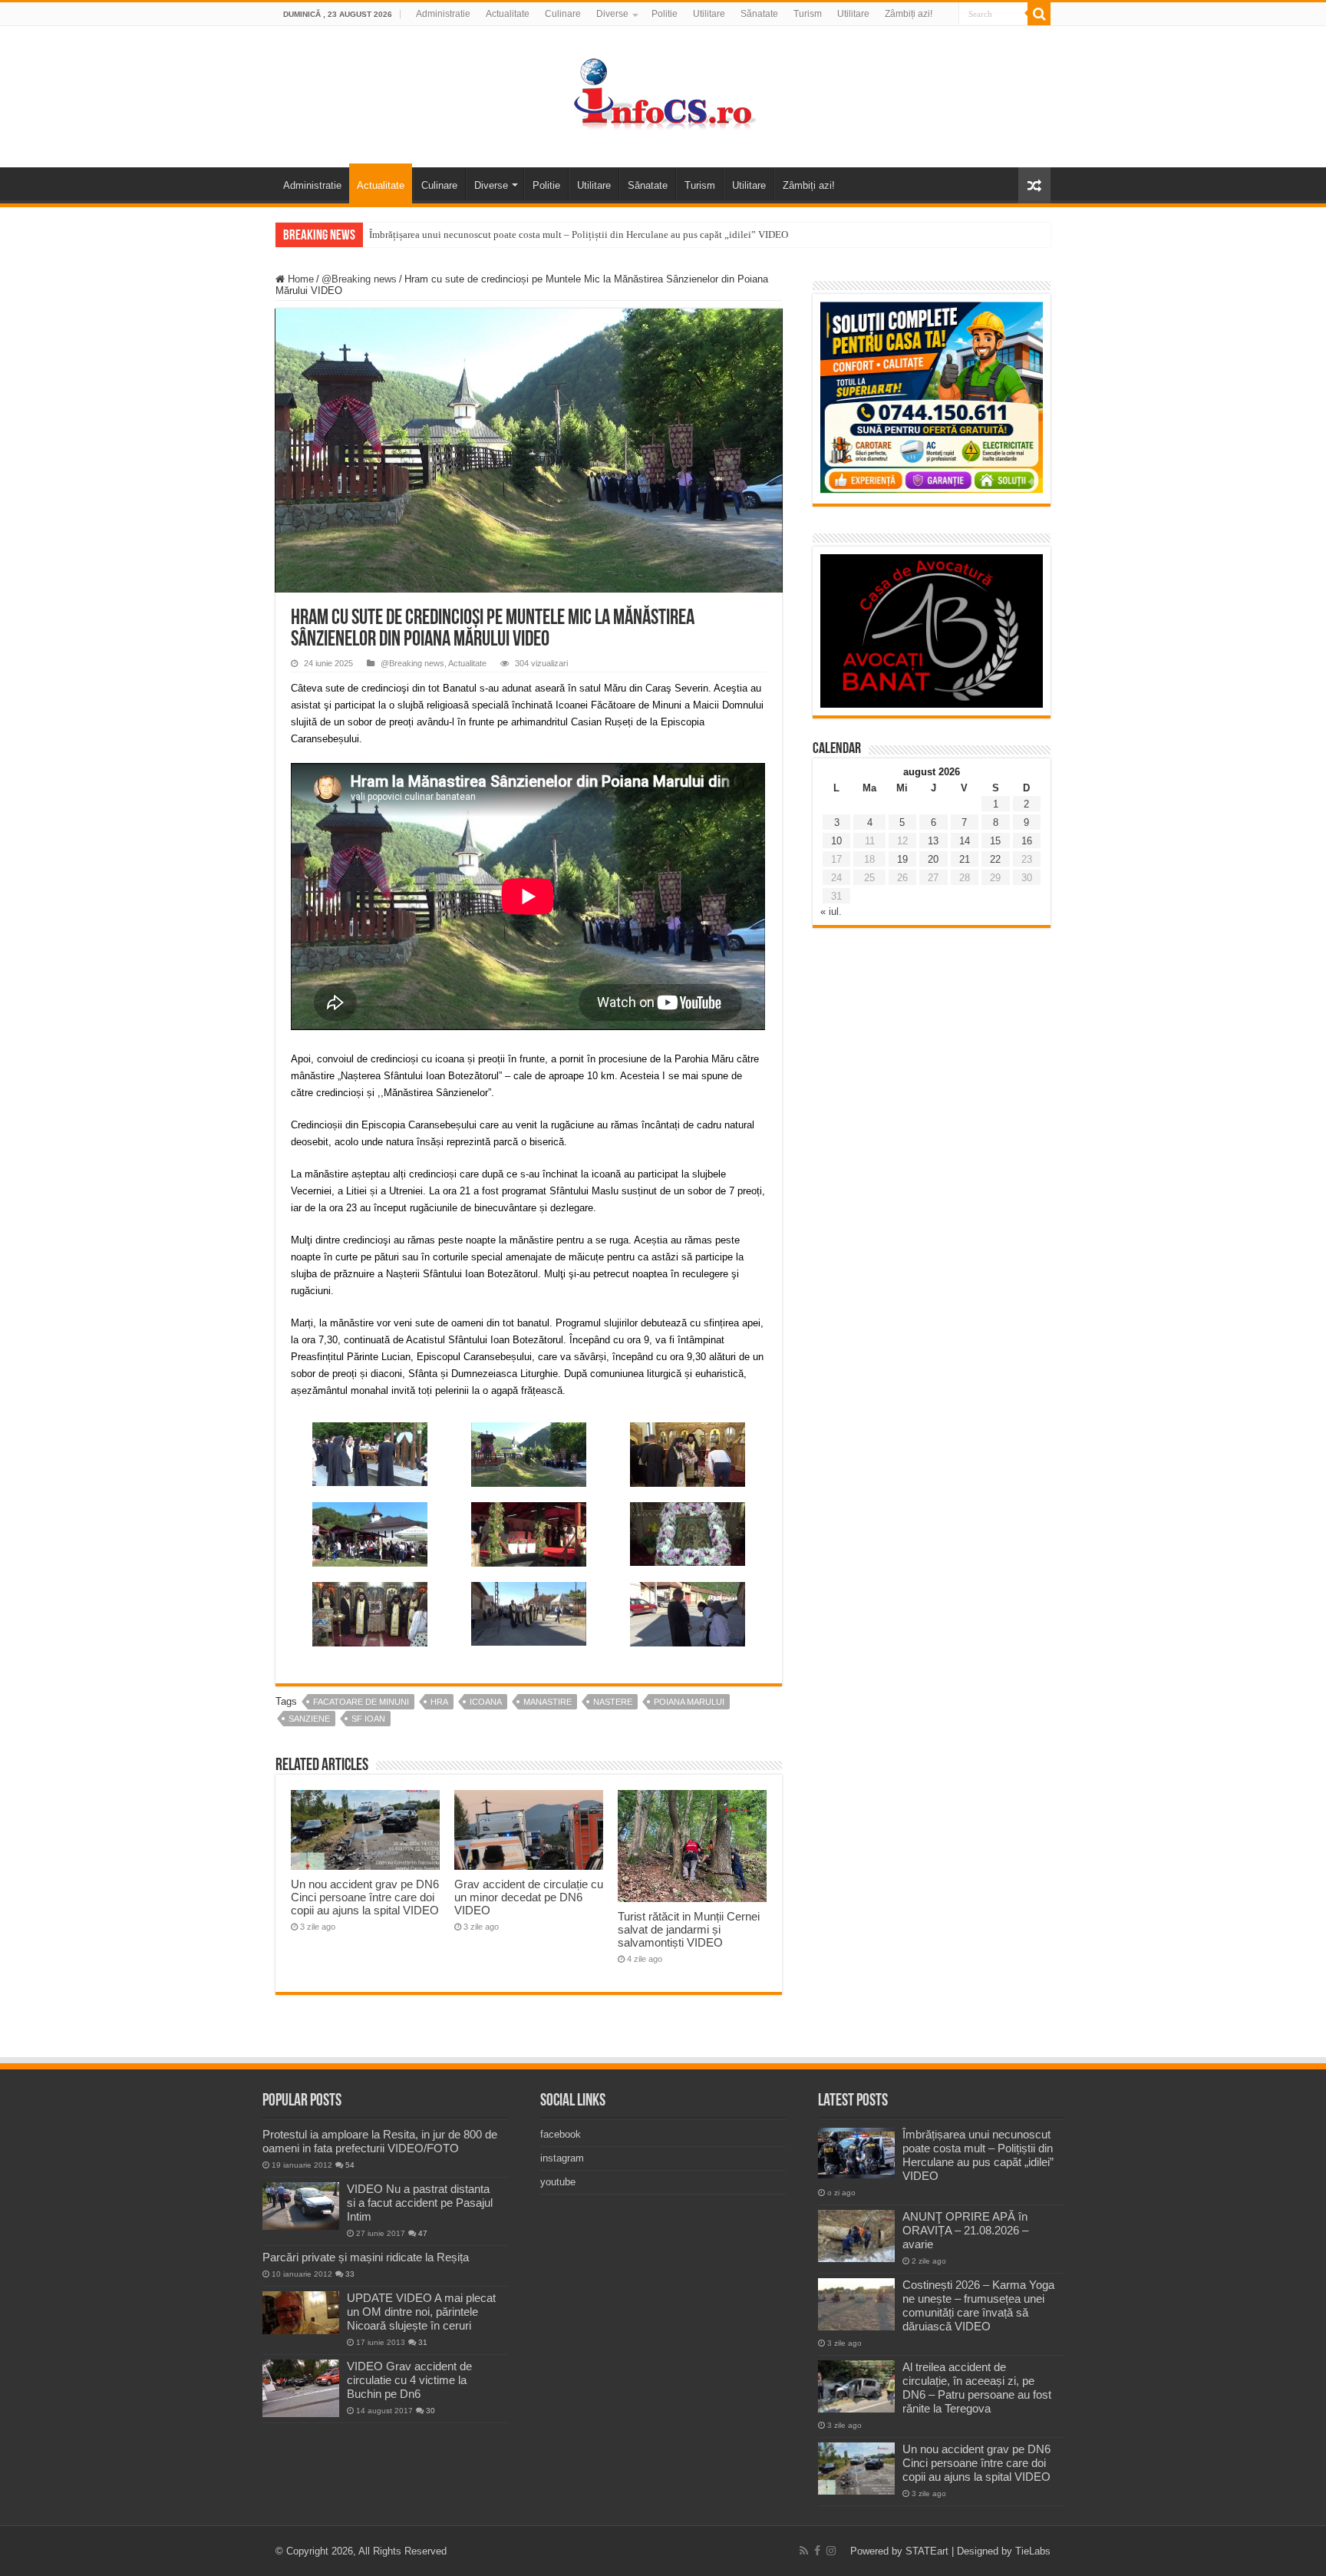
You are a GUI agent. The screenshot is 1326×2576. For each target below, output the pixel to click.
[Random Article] (1034, 185)
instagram (562, 2158)
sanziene (309, 1719)
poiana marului (689, 1702)
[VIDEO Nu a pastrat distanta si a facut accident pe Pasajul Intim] (301, 2206)
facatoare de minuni (361, 1702)
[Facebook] (817, 2551)
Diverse (612, 14)
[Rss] (804, 2551)
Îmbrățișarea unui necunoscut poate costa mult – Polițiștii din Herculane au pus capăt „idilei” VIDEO (579, 234)
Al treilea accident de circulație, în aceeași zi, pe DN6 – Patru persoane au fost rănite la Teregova (977, 2388)
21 (965, 859)
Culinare (563, 14)
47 (423, 2233)
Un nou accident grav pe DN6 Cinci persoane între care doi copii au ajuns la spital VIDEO (365, 1897)
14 (965, 841)
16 (1027, 841)
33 (350, 2274)
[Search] (1039, 14)
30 (430, 2411)
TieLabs (1033, 2551)
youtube (558, 2182)
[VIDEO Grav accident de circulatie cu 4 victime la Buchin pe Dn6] (301, 2388)
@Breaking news (359, 279)
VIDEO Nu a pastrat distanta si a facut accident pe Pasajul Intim (420, 2203)
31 (423, 2342)
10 (836, 841)
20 (933, 859)
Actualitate (508, 14)
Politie (665, 14)
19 (902, 859)
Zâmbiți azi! (909, 14)
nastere (613, 1702)
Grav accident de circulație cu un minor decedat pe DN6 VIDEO (529, 1897)
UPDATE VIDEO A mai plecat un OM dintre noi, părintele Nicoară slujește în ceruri (421, 2312)
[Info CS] (663, 94)
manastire (548, 1702)
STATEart (927, 2551)
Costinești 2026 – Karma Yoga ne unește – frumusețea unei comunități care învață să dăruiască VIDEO (978, 2305)
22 (995, 859)
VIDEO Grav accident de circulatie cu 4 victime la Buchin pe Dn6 (409, 2380)
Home (299, 279)
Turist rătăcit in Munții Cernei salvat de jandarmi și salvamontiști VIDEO (689, 1929)
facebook (561, 2134)
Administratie (443, 14)
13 (933, 841)
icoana (486, 1702)
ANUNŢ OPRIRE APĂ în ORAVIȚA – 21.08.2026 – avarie (965, 2230)
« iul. (831, 912)
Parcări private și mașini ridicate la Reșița (366, 2257)
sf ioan (368, 1719)
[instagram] (831, 2551)
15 (995, 841)
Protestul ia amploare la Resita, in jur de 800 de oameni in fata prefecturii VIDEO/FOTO (380, 2141)
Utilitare (709, 14)
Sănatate (759, 14)
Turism (808, 14)
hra (439, 1702)
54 (350, 2165)
